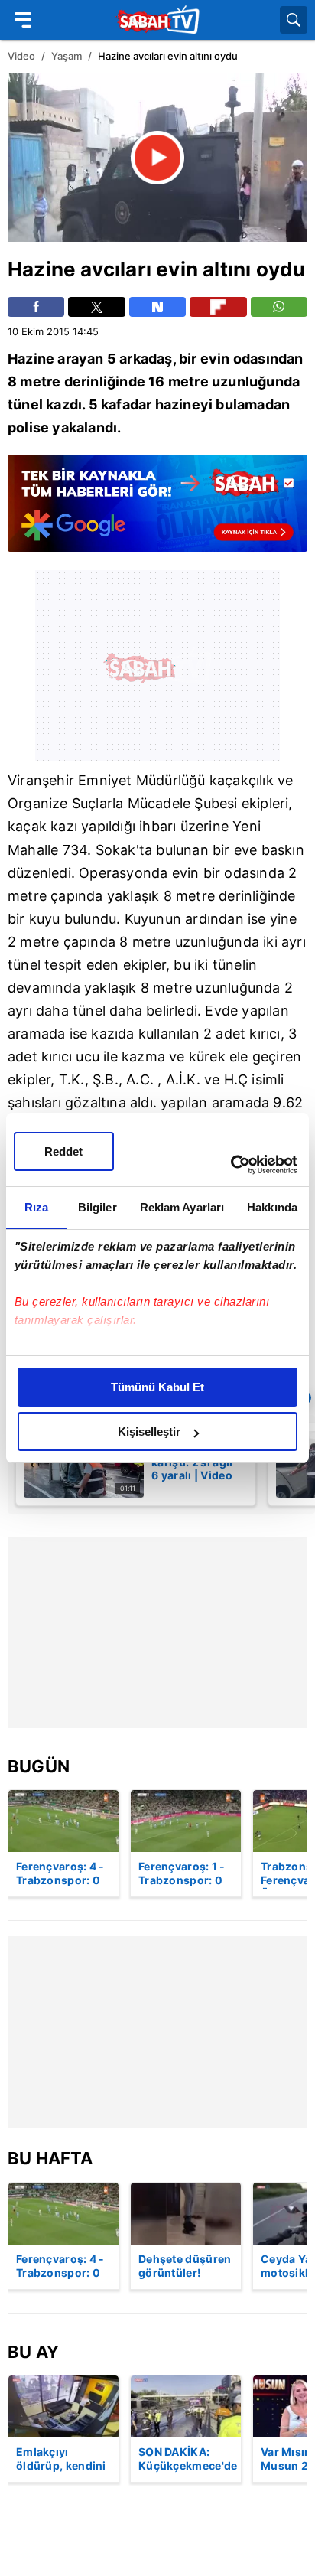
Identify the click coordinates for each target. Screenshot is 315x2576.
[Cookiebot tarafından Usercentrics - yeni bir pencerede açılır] (231, 1165)
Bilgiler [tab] (97, 1207)
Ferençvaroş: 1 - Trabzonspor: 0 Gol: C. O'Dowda (183, 1874)
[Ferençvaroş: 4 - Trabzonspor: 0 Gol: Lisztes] (63, 1821)
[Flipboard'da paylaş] (218, 307)
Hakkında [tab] (272, 1207)
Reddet (63, 1151)
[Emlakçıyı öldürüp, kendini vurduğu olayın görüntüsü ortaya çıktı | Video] (63, 2406)
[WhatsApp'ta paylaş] (279, 307)
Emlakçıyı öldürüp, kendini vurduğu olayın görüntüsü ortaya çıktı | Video (61, 2460)
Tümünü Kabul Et (157, 1387)
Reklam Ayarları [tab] (182, 1207)
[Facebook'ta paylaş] (36, 307)
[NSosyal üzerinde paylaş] (157, 307)
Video (21, 56)
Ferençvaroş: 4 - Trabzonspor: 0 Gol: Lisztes (60, 1874)
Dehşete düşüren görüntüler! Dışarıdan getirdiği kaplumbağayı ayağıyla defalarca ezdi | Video (185, 2267)
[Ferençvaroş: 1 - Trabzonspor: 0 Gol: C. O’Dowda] (186, 1821)
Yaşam (67, 56)
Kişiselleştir (149, 1431)
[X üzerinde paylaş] (96, 307)
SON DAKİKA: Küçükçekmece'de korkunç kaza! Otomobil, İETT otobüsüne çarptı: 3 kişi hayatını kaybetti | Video (188, 2460)
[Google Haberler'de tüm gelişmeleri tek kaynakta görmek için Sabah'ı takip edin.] (157, 511)
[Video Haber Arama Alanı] (294, 20)
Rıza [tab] (36, 1207)
